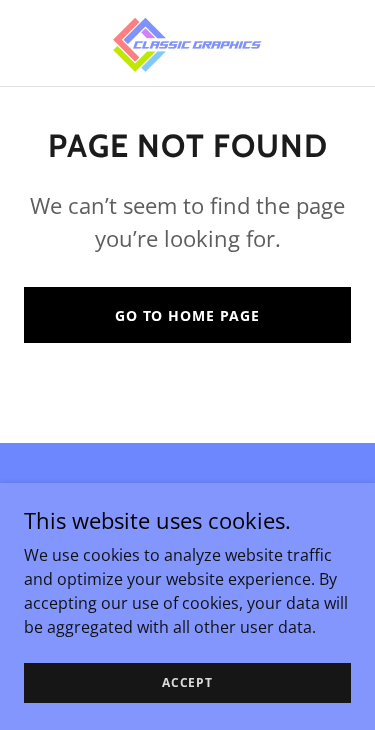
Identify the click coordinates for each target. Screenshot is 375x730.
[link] (187, 43)
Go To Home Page (187, 315)
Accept (187, 682)
